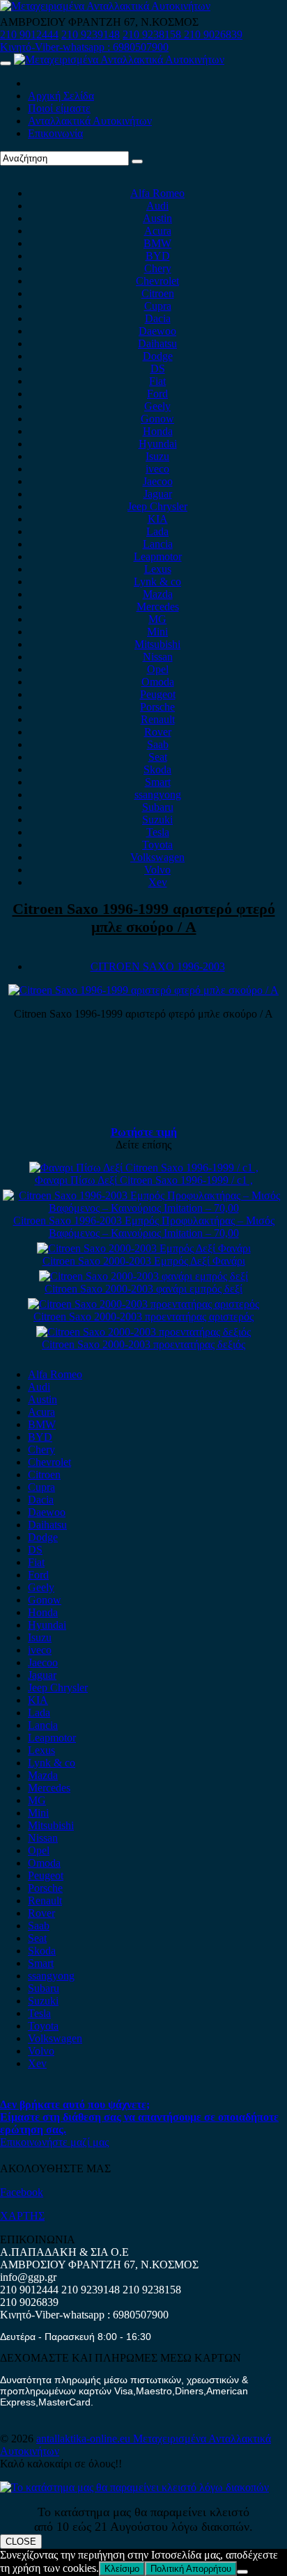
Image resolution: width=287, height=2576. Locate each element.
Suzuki (157, 820)
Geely (157, 406)
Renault (158, 719)
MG (157, 619)
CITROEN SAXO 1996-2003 (158, 966)
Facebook (22, 2192)
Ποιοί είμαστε (59, 108)
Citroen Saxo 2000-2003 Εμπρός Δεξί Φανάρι (144, 1261)
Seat (158, 757)
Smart (158, 782)
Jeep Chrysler (157, 506)
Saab (158, 744)
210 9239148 (91, 34)
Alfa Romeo (157, 193)
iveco (157, 469)
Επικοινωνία (55, 133)
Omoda (158, 682)
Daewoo (157, 331)
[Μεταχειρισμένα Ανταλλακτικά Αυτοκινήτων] (134, 2487)
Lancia (158, 544)
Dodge (158, 356)
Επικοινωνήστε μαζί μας (54, 2142)
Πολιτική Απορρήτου (191, 2569)
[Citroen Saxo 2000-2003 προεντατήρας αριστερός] (143, 1304)
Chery (158, 268)
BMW (157, 243)
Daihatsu (157, 343)
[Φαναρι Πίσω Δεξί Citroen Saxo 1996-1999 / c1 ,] (144, 1168)
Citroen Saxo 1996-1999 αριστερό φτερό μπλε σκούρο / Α (144, 918)
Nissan (158, 657)
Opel (158, 669)
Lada (157, 531)
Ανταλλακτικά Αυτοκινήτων (90, 121)
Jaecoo (158, 481)
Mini (157, 632)
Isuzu (157, 456)
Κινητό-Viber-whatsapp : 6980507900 (84, 47)
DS (158, 369)
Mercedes (158, 607)
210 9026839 (213, 34)
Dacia (158, 318)
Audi (157, 206)
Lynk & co (157, 582)
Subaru (158, 807)
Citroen (158, 293)
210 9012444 (29, 34)
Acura (158, 231)
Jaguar (158, 494)
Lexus (158, 569)
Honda (158, 431)
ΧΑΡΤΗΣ (22, 2216)
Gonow (157, 419)
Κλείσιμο (122, 2569)
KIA (158, 519)
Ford (157, 394)
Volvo (157, 870)
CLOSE (21, 2542)
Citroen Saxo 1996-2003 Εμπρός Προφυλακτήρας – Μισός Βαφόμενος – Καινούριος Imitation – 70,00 (144, 1227)
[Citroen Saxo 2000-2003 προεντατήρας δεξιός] (143, 1332)
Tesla (158, 832)
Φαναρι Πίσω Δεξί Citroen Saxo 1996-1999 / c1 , (144, 1180)
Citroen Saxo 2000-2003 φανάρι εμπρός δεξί (143, 1289)
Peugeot (158, 694)
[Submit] (137, 161)
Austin (157, 218)
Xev (158, 882)
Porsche (157, 707)
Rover (158, 732)
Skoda (157, 769)
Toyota (157, 845)
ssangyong (158, 795)
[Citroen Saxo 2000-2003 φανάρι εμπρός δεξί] (143, 1276)
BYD (158, 256)
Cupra (158, 306)
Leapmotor (158, 556)
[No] (242, 2572)
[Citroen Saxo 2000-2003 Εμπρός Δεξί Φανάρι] (144, 1248)
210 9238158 (153, 34)
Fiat (157, 381)
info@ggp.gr (28, 2277)
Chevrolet (157, 281)
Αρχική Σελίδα (61, 96)
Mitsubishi (157, 644)
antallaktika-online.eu (85, 2439)
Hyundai (158, 444)
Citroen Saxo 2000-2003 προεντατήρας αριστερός (143, 1317)
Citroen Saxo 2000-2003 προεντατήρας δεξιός (143, 1344)
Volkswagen (157, 857)
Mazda (158, 594)
